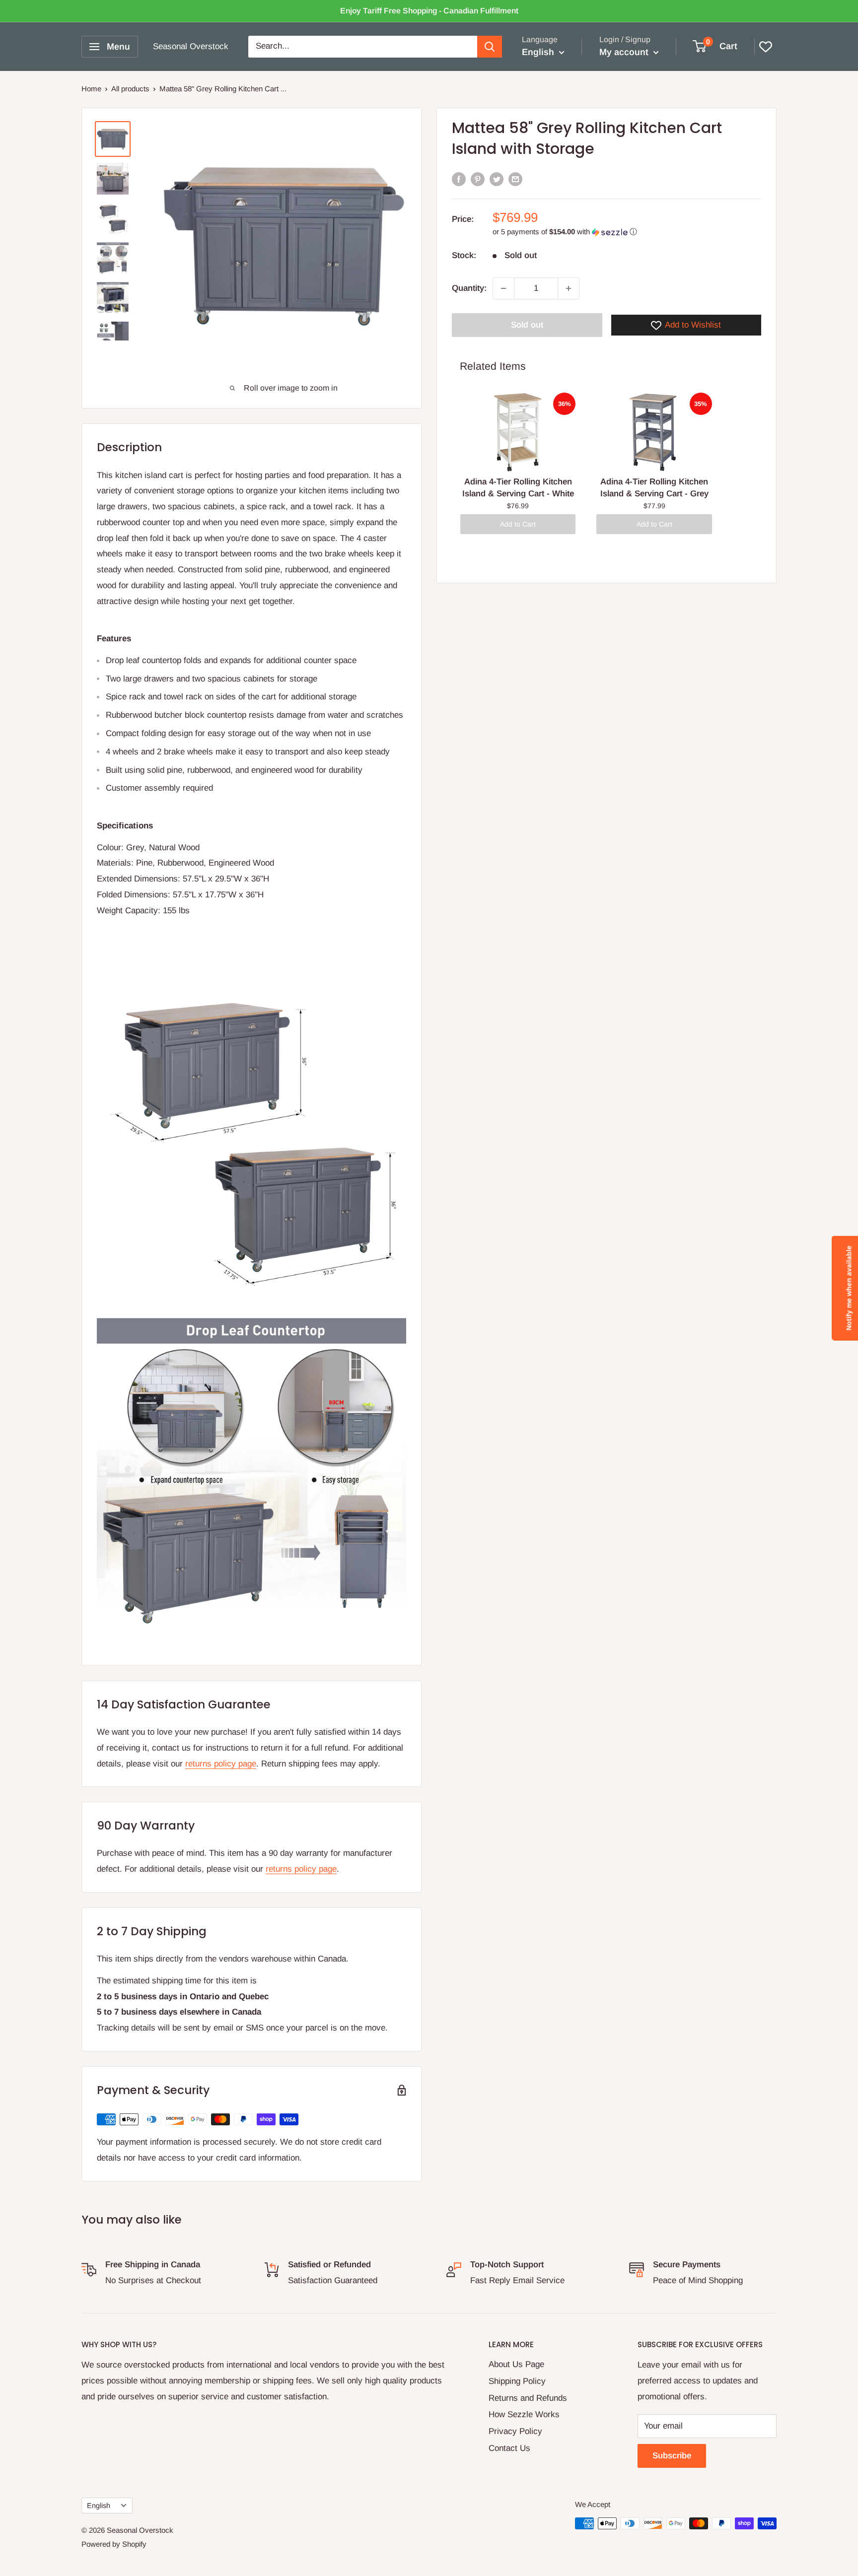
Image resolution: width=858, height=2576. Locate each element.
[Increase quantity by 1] (569, 288)
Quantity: (469, 288)
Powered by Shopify (114, 2544)
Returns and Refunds (528, 2398)
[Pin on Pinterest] (478, 179)
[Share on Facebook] (459, 179)
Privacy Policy (515, 2431)
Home (91, 89)
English (99, 2506)
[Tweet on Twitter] (497, 179)
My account (625, 52)
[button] (627, 232)
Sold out (527, 325)
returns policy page (221, 1764)
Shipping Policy (517, 2381)
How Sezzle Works (524, 2414)
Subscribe (672, 2456)
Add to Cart (518, 524)
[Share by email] (515, 179)
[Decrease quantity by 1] (503, 288)
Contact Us (509, 2448)
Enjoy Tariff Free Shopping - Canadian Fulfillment (429, 11)
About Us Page (516, 2364)
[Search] (490, 47)
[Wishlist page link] (766, 47)
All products (130, 89)
